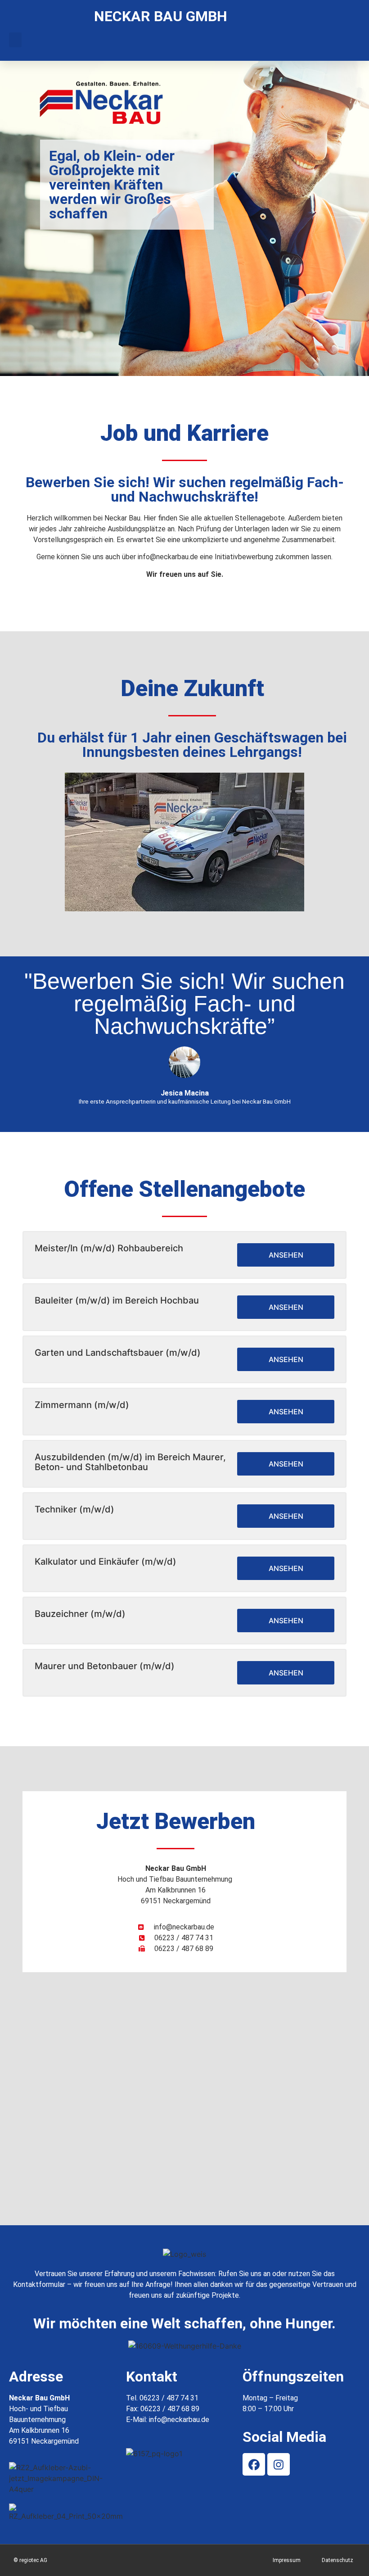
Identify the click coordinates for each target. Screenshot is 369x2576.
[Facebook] (254, 2464)
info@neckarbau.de (179, 2420)
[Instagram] (279, 2464)
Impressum (287, 2560)
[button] (15, 40)
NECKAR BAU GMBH (161, 16)
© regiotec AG (30, 2560)
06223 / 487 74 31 (169, 2398)
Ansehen (286, 1255)
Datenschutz (337, 2560)
